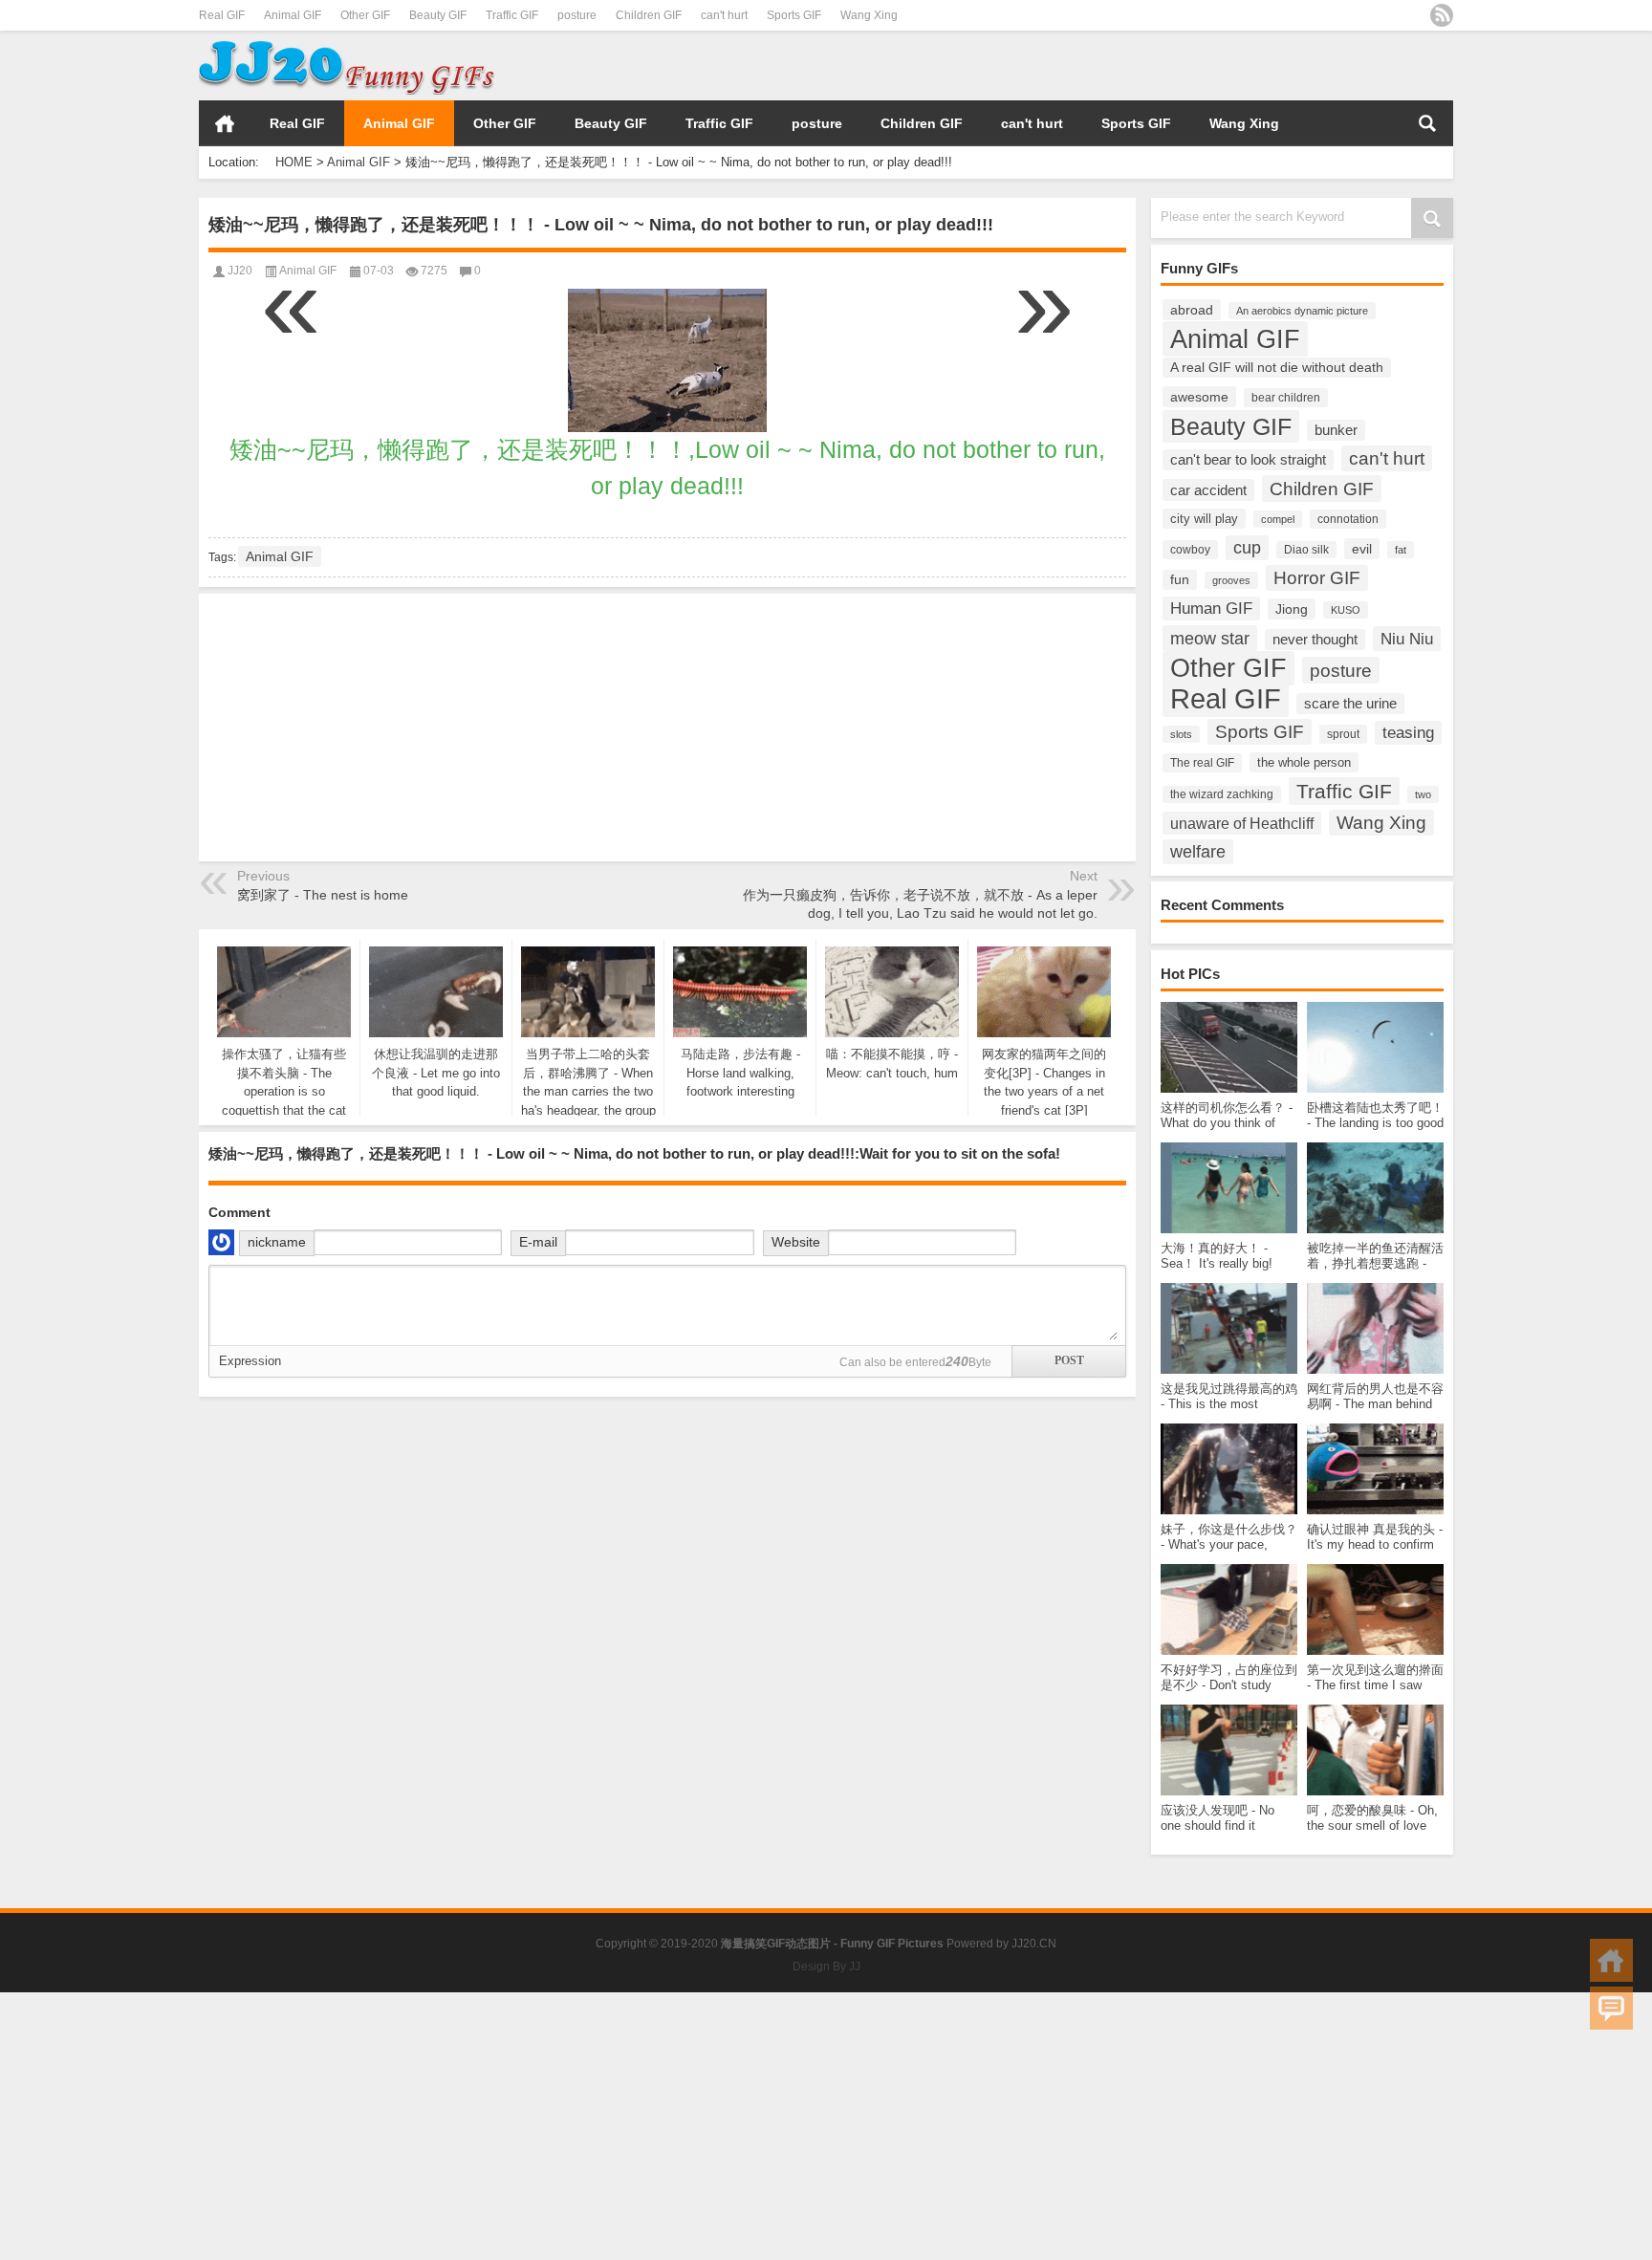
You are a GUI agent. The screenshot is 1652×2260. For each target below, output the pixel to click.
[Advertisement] (1229, 66)
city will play (1204, 519)
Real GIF (222, 15)
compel (1278, 519)
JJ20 (240, 271)
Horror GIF (1317, 578)
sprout (1343, 734)
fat (1401, 550)
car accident (1208, 490)
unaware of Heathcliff (1242, 823)
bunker (1336, 430)
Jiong (1292, 609)
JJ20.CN (1034, 1944)
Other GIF (365, 15)
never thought (1315, 640)
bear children (1286, 398)
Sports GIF (794, 15)
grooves (1231, 580)
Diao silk (1306, 550)
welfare (1198, 852)
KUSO (1346, 610)
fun (1180, 580)
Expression (250, 1361)
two (1423, 794)
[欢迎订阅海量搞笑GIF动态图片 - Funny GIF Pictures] (1442, 15)
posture (577, 15)
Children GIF (649, 15)
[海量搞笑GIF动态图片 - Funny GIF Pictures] (347, 43)
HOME (225, 123)
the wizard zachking (1222, 794)
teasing (1408, 733)
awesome (1199, 397)
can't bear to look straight (1248, 460)
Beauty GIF (438, 15)
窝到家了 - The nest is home (323, 895)
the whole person (1304, 762)
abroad (1192, 310)
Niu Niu (1407, 639)
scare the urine (1350, 704)
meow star (1210, 638)
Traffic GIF (512, 15)
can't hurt (724, 15)
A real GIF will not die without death (1277, 368)
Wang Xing (869, 15)
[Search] (1427, 123)
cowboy (1190, 550)
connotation (1348, 519)
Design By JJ (826, 1967)
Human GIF (1211, 608)
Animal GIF (293, 15)
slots (1181, 734)
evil (1362, 549)
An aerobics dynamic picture (1302, 311)
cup (1247, 548)
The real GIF (1202, 763)
